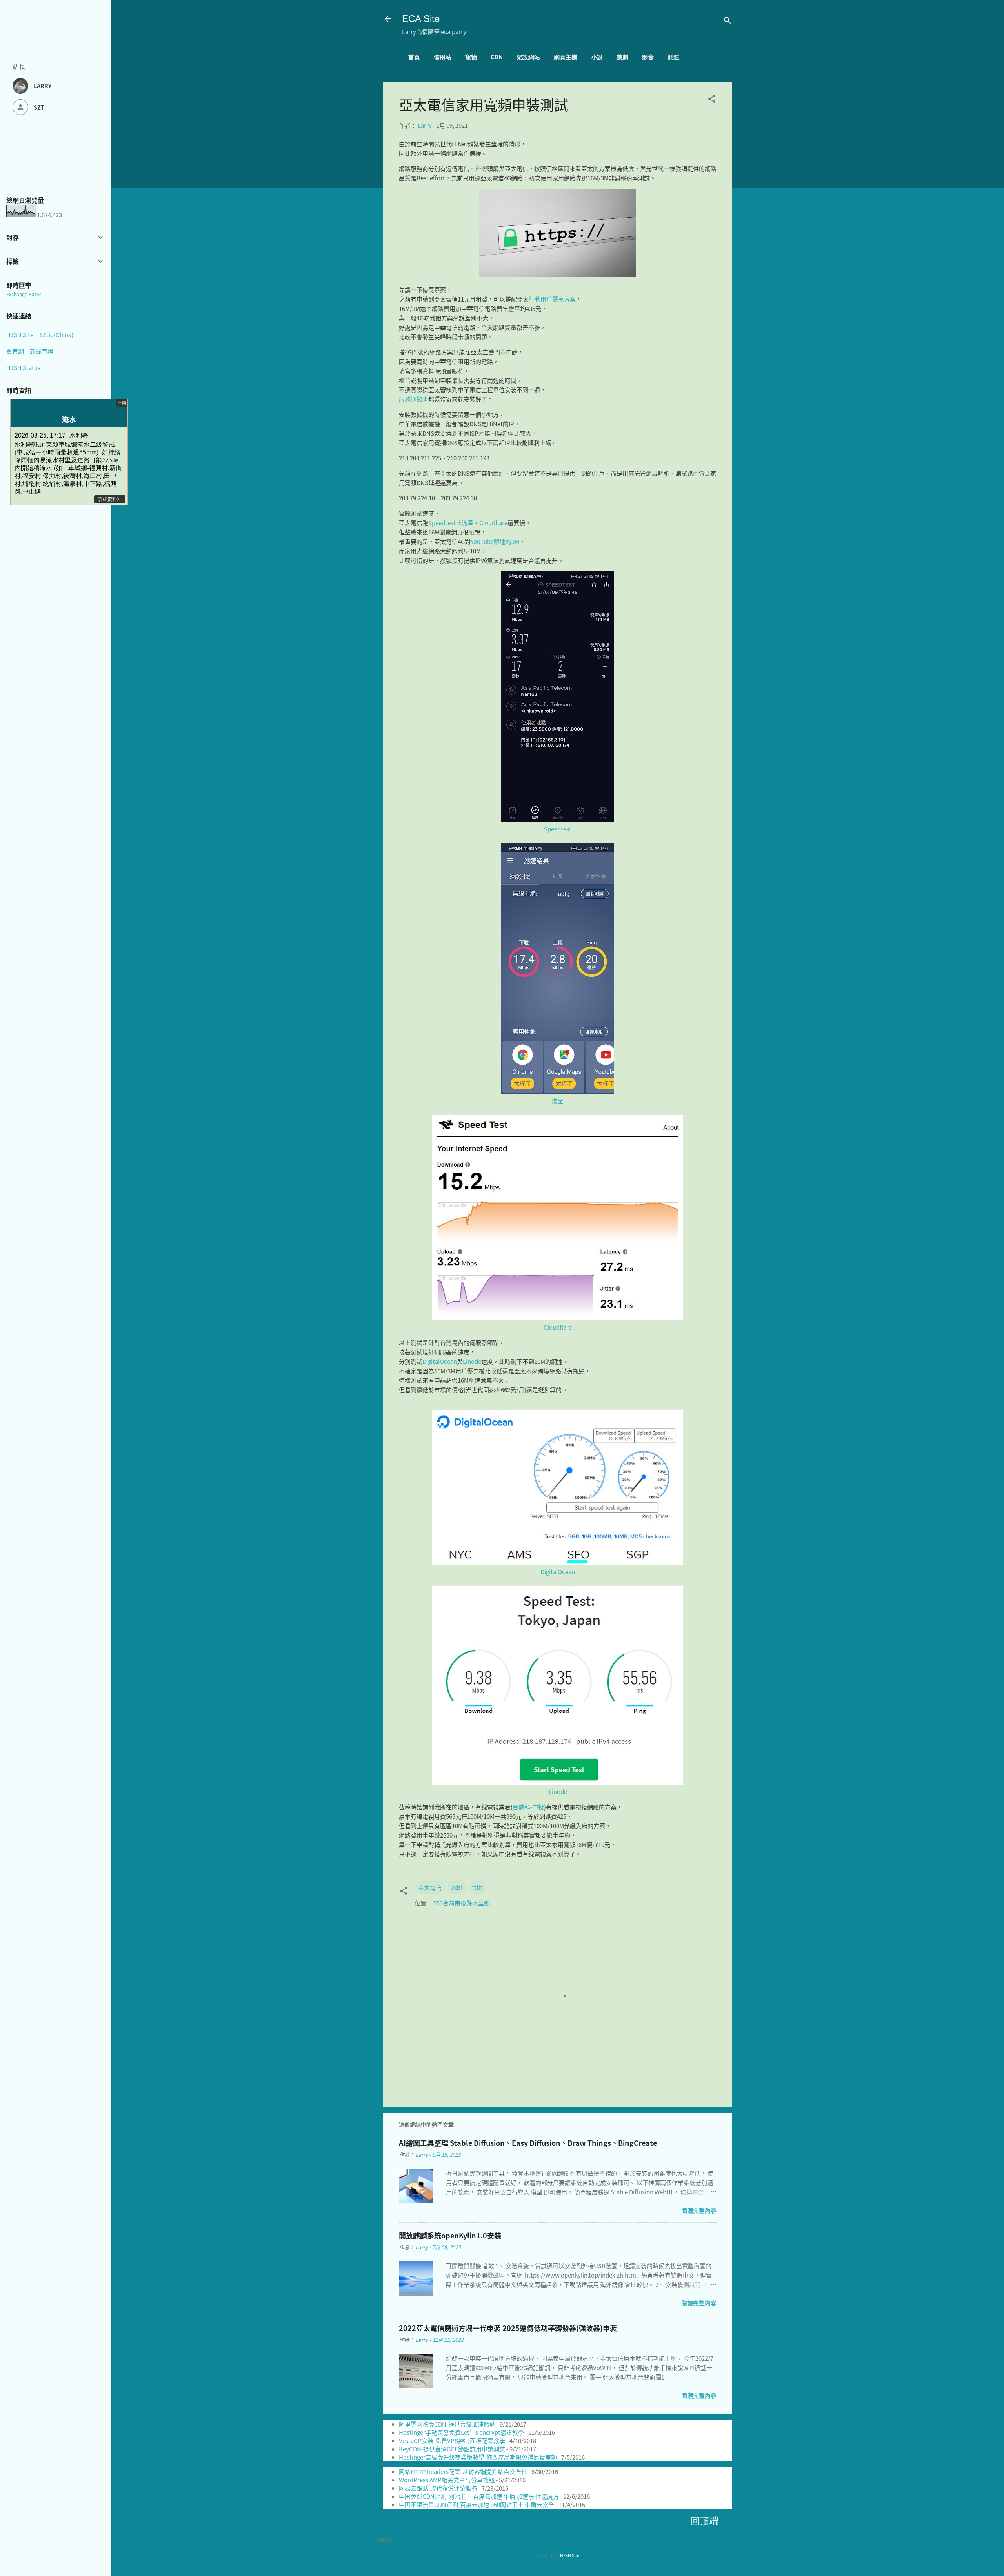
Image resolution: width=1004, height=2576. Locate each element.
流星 (467, 523)
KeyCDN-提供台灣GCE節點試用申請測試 (452, 2449)
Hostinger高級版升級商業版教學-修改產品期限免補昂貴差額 (478, 2457)
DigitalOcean (440, 1361)
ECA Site (421, 19)
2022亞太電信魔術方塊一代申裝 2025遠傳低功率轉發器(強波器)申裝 (508, 2328)
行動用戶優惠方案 (552, 299)
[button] (712, 100)
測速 (673, 57)
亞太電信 (430, 1887)
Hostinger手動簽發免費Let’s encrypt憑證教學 (461, 2432)
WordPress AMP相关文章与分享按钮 (447, 2480)
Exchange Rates (24, 294)
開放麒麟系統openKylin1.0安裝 (450, 2235)
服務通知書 (414, 399)
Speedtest (442, 523)
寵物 (471, 57)
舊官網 (15, 351)
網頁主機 (566, 57)
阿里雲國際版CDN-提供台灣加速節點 (447, 2424)
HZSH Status (23, 368)
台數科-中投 (528, 1807)
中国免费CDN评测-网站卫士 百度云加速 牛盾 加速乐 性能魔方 (479, 2496)
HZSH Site (570, 2555)
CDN (497, 57)
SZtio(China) (56, 335)
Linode (472, 1361)
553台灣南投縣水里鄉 (462, 1903)
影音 (648, 57)
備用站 (443, 57)
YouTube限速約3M (495, 541)
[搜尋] (728, 21)
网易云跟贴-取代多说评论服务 (438, 2488)
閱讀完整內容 (699, 2210)
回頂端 (705, 2521)
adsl (457, 1887)
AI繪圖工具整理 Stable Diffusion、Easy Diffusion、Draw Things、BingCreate (528, 2143)
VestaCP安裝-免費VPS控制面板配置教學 (452, 2441)
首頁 (414, 57)
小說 (597, 57)
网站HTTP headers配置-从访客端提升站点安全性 (463, 2471)
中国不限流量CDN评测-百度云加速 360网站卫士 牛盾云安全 (477, 2504)
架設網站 (528, 57)
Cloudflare (493, 523)
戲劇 (622, 57)
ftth (477, 1887)
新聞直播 (42, 351)
